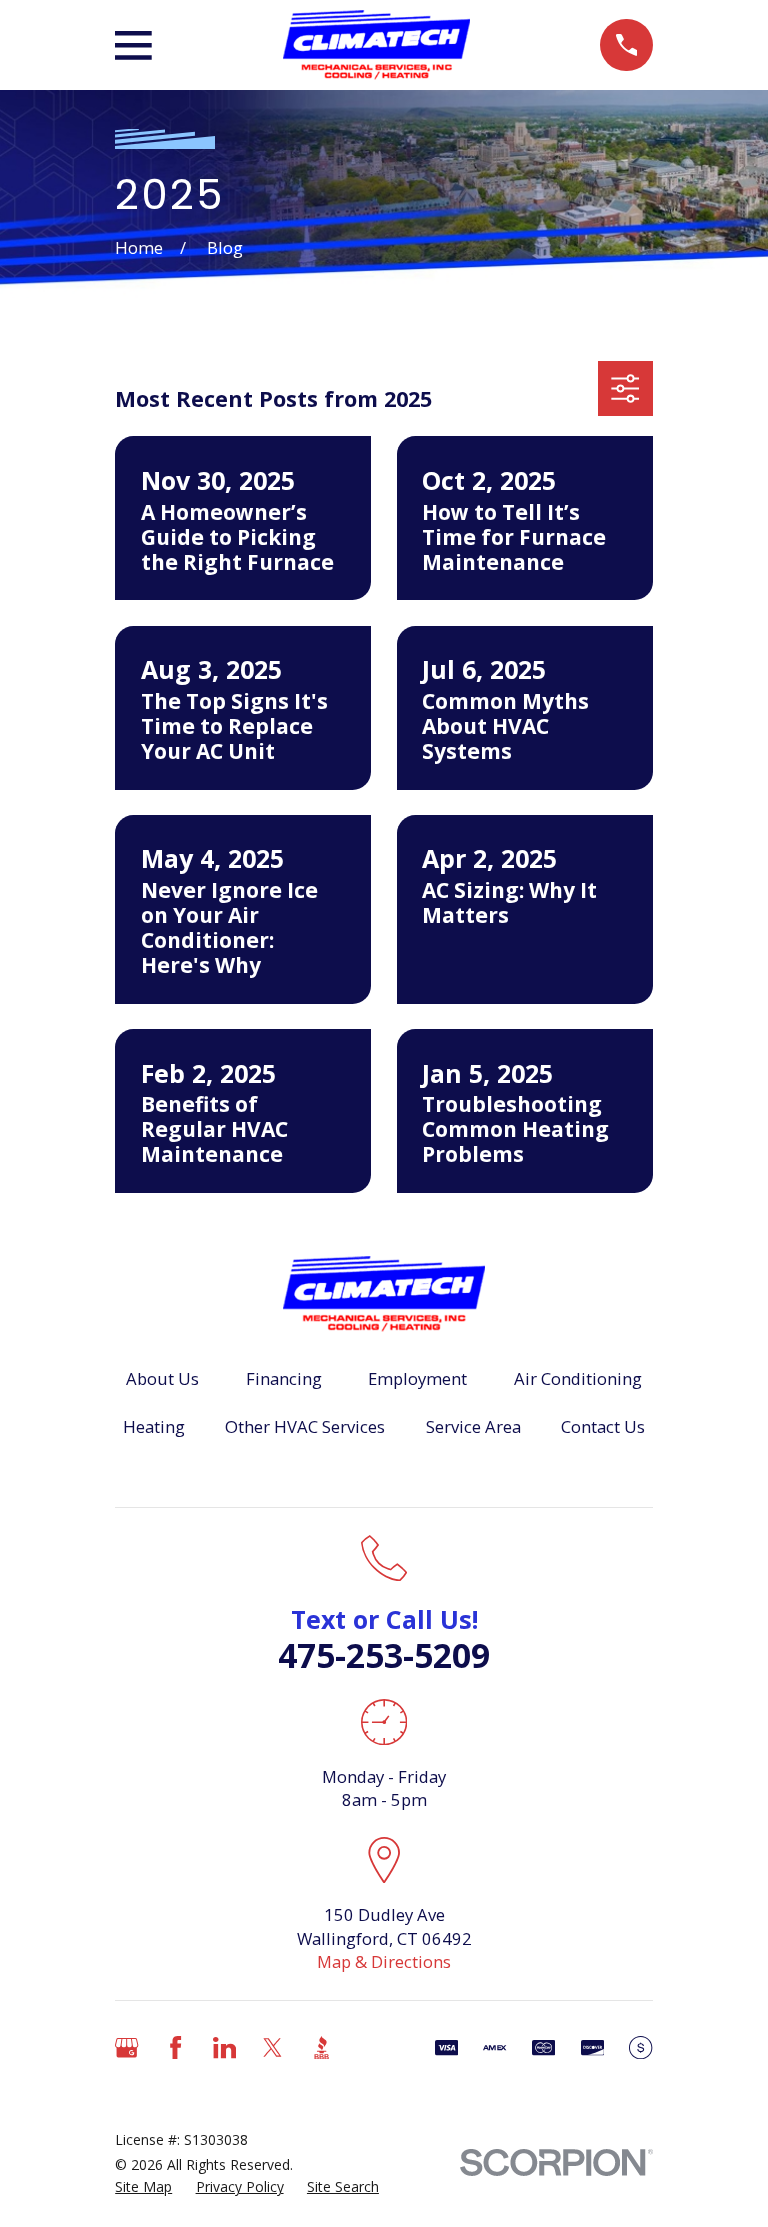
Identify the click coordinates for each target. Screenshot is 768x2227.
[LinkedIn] (224, 2047)
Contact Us (603, 1426)
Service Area (473, 1426)
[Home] (376, 45)
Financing (284, 1378)
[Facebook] (175, 2047)
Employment (417, 1378)
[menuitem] (143, 2186)
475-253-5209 (384, 1655)
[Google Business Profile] (126, 2047)
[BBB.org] (321, 2047)
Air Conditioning (578, 1378)
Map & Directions (384, 1961)
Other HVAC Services (305, 1426)
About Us (162, 1378)
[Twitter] (272, 2047)
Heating (154, 1426)
